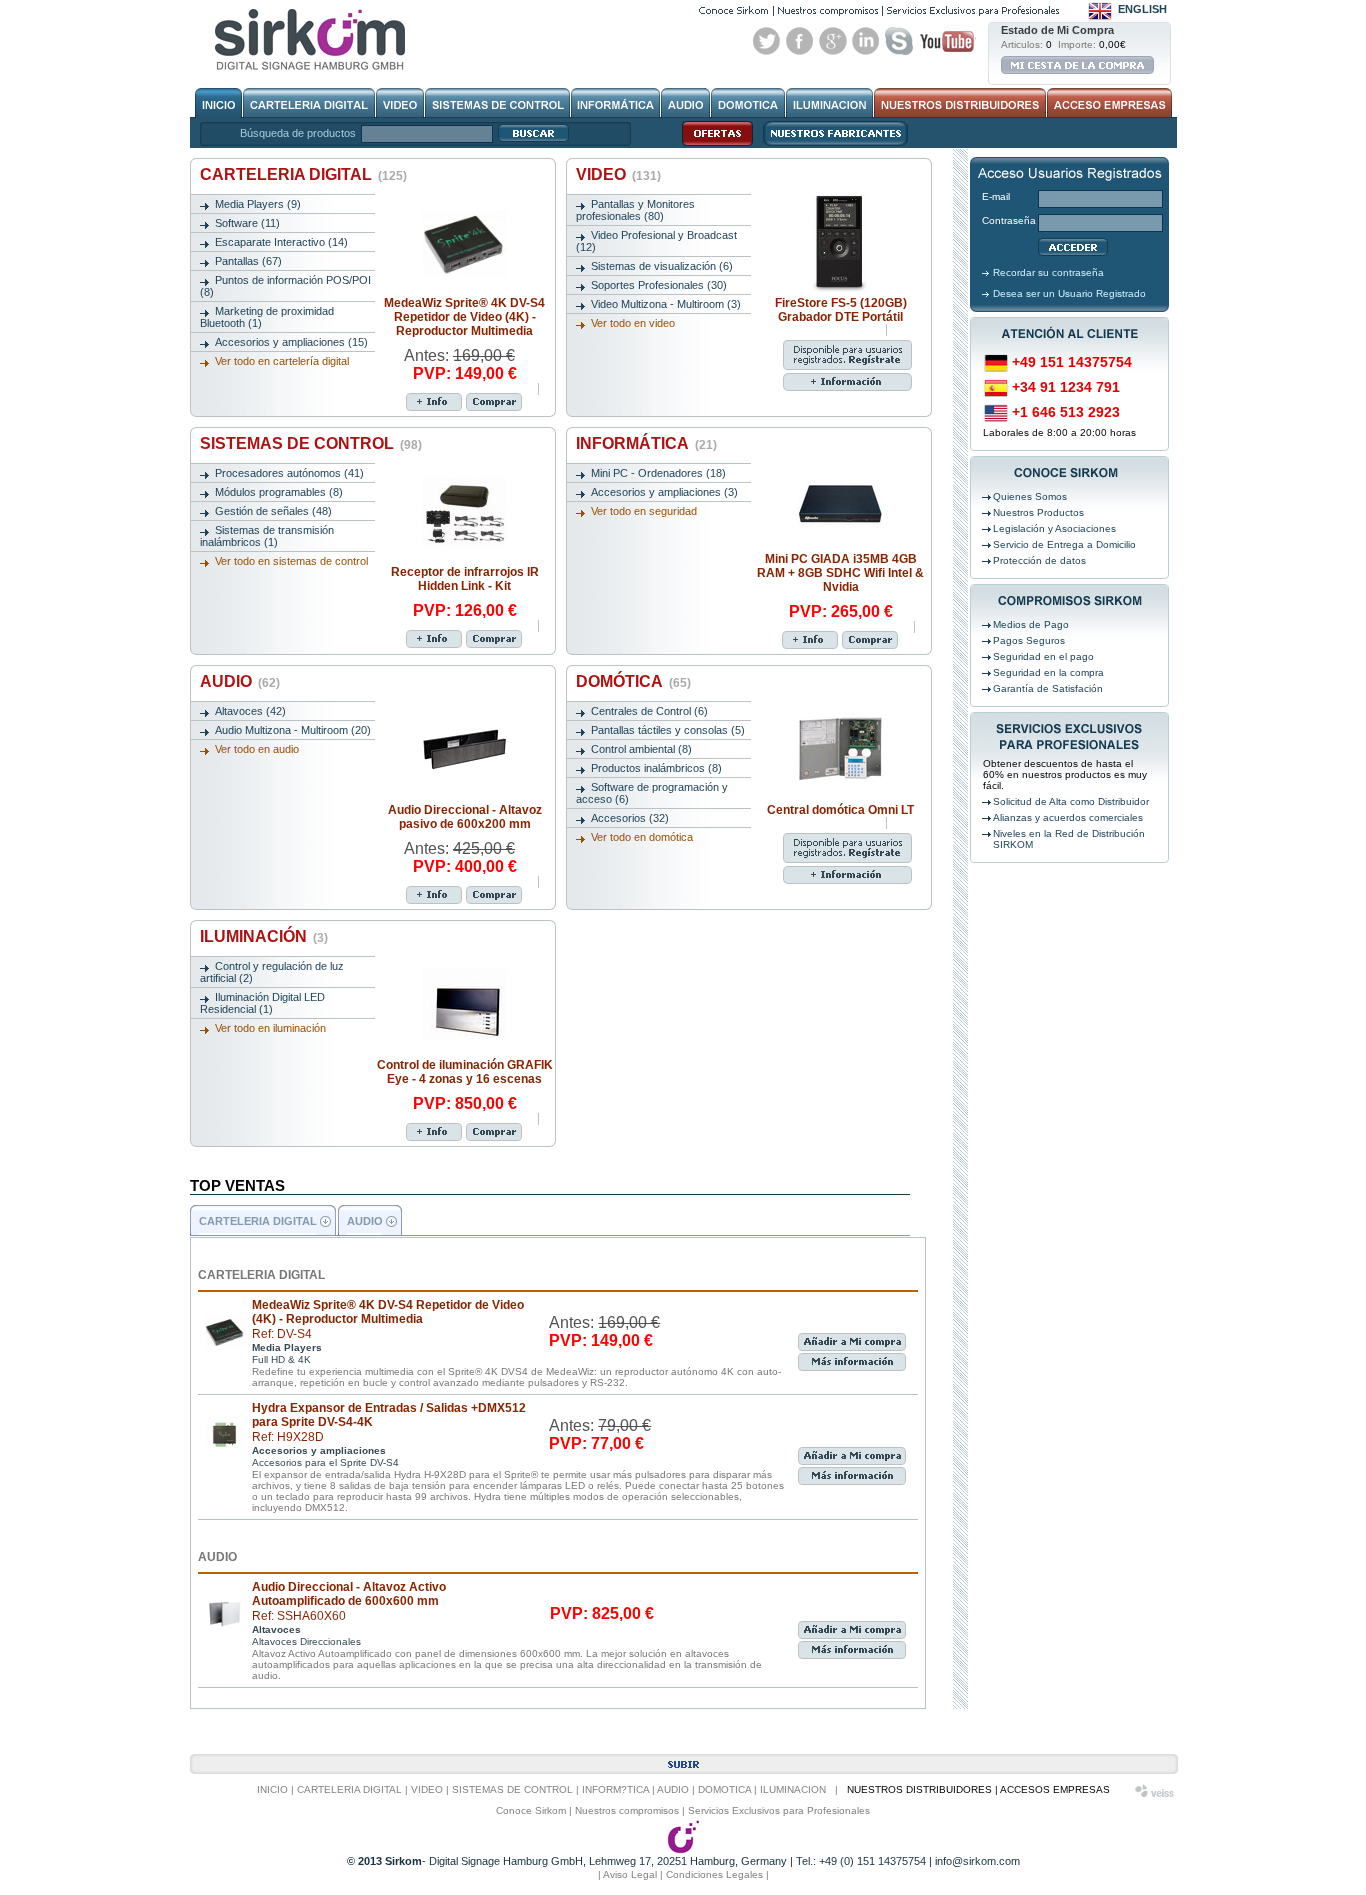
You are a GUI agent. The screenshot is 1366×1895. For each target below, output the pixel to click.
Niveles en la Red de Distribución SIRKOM (1069, 839)
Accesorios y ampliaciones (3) (664, 492)
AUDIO (240, 681)
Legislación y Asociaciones (1054, 528)
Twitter (767, 41)
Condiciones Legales (714, 1874)
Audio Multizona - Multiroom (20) (293, 730)
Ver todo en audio (257, 749)
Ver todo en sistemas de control (291, 561)
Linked (866, 41)
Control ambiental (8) (641, 749)
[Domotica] (748, 103)
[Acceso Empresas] (1109, 103)
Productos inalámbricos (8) (656, 768)
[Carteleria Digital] (309, 103)
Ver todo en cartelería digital (282, 361)
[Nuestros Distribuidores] (960, 103)
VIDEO (618, 174)
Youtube (947, 41)
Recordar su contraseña (1048, 272)
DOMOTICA (724, 1789)
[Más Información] (434, 402)
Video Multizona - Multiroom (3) (666, 304)
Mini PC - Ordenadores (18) (658, 473)
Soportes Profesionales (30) (659, 285)
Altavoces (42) (250, 711)
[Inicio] (218, 103)
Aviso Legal (630, 1874)
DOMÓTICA (633, 681)
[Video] (400, 103)
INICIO (272, 1789)
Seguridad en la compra (1048, 672)
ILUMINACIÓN (264, 936)
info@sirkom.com (977, 1861)
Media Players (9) (258, 204)
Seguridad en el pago (1043, 656)
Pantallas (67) (248, 261)
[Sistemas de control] (497, 103)
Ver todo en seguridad (644, 511)
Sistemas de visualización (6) (662, 266)
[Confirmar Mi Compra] (1077, 65)
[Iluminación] (829, 103)
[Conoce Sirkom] (734, 10)
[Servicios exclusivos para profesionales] (973, 10)
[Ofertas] (712, 145)
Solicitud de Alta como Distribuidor (1071, 801)
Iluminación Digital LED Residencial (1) (262, 1003)
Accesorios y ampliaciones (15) (291, 342)
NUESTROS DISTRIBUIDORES (919, 1789)
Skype (899, 41)
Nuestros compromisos (627, 1810)
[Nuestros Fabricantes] (830, 145)
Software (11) (247, 223)
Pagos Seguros (1029, 640)
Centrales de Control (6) (649, 711)
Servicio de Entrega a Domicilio (1064, 544)
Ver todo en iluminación (270, 1028)
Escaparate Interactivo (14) (281, 242)
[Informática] (615, 103)
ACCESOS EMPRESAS (1055, 1789)
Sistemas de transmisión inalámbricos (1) (267, 536)
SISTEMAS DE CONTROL (311, 443)
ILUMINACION (793, 1789)
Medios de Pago (1031, 624)
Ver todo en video (633, 323)
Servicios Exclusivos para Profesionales (779, 1810)
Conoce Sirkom (531, 1810)
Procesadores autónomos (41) (289, 473)
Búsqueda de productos (298, 133)
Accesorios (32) (630, 818)
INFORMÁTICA (646, 443)
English (1142, 9)
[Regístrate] (810, 348)
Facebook (800, 41)
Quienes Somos (1030, 496)
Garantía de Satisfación (1048, 688)
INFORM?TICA (615, 1789)
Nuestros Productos (1038, 512)
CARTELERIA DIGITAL (303, 174)
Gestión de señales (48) (273, 511)
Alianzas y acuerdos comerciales (1068, 817)
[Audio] (685, 103)
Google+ (833, 41)
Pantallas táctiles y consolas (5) (668, 730)
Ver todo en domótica (642, 837)
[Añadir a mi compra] (494, 402)
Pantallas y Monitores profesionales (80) (635, 210)
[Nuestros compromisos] (828, 10)
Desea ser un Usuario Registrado (1069, 293)
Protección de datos (1039, 560)
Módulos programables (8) (279, 492)
